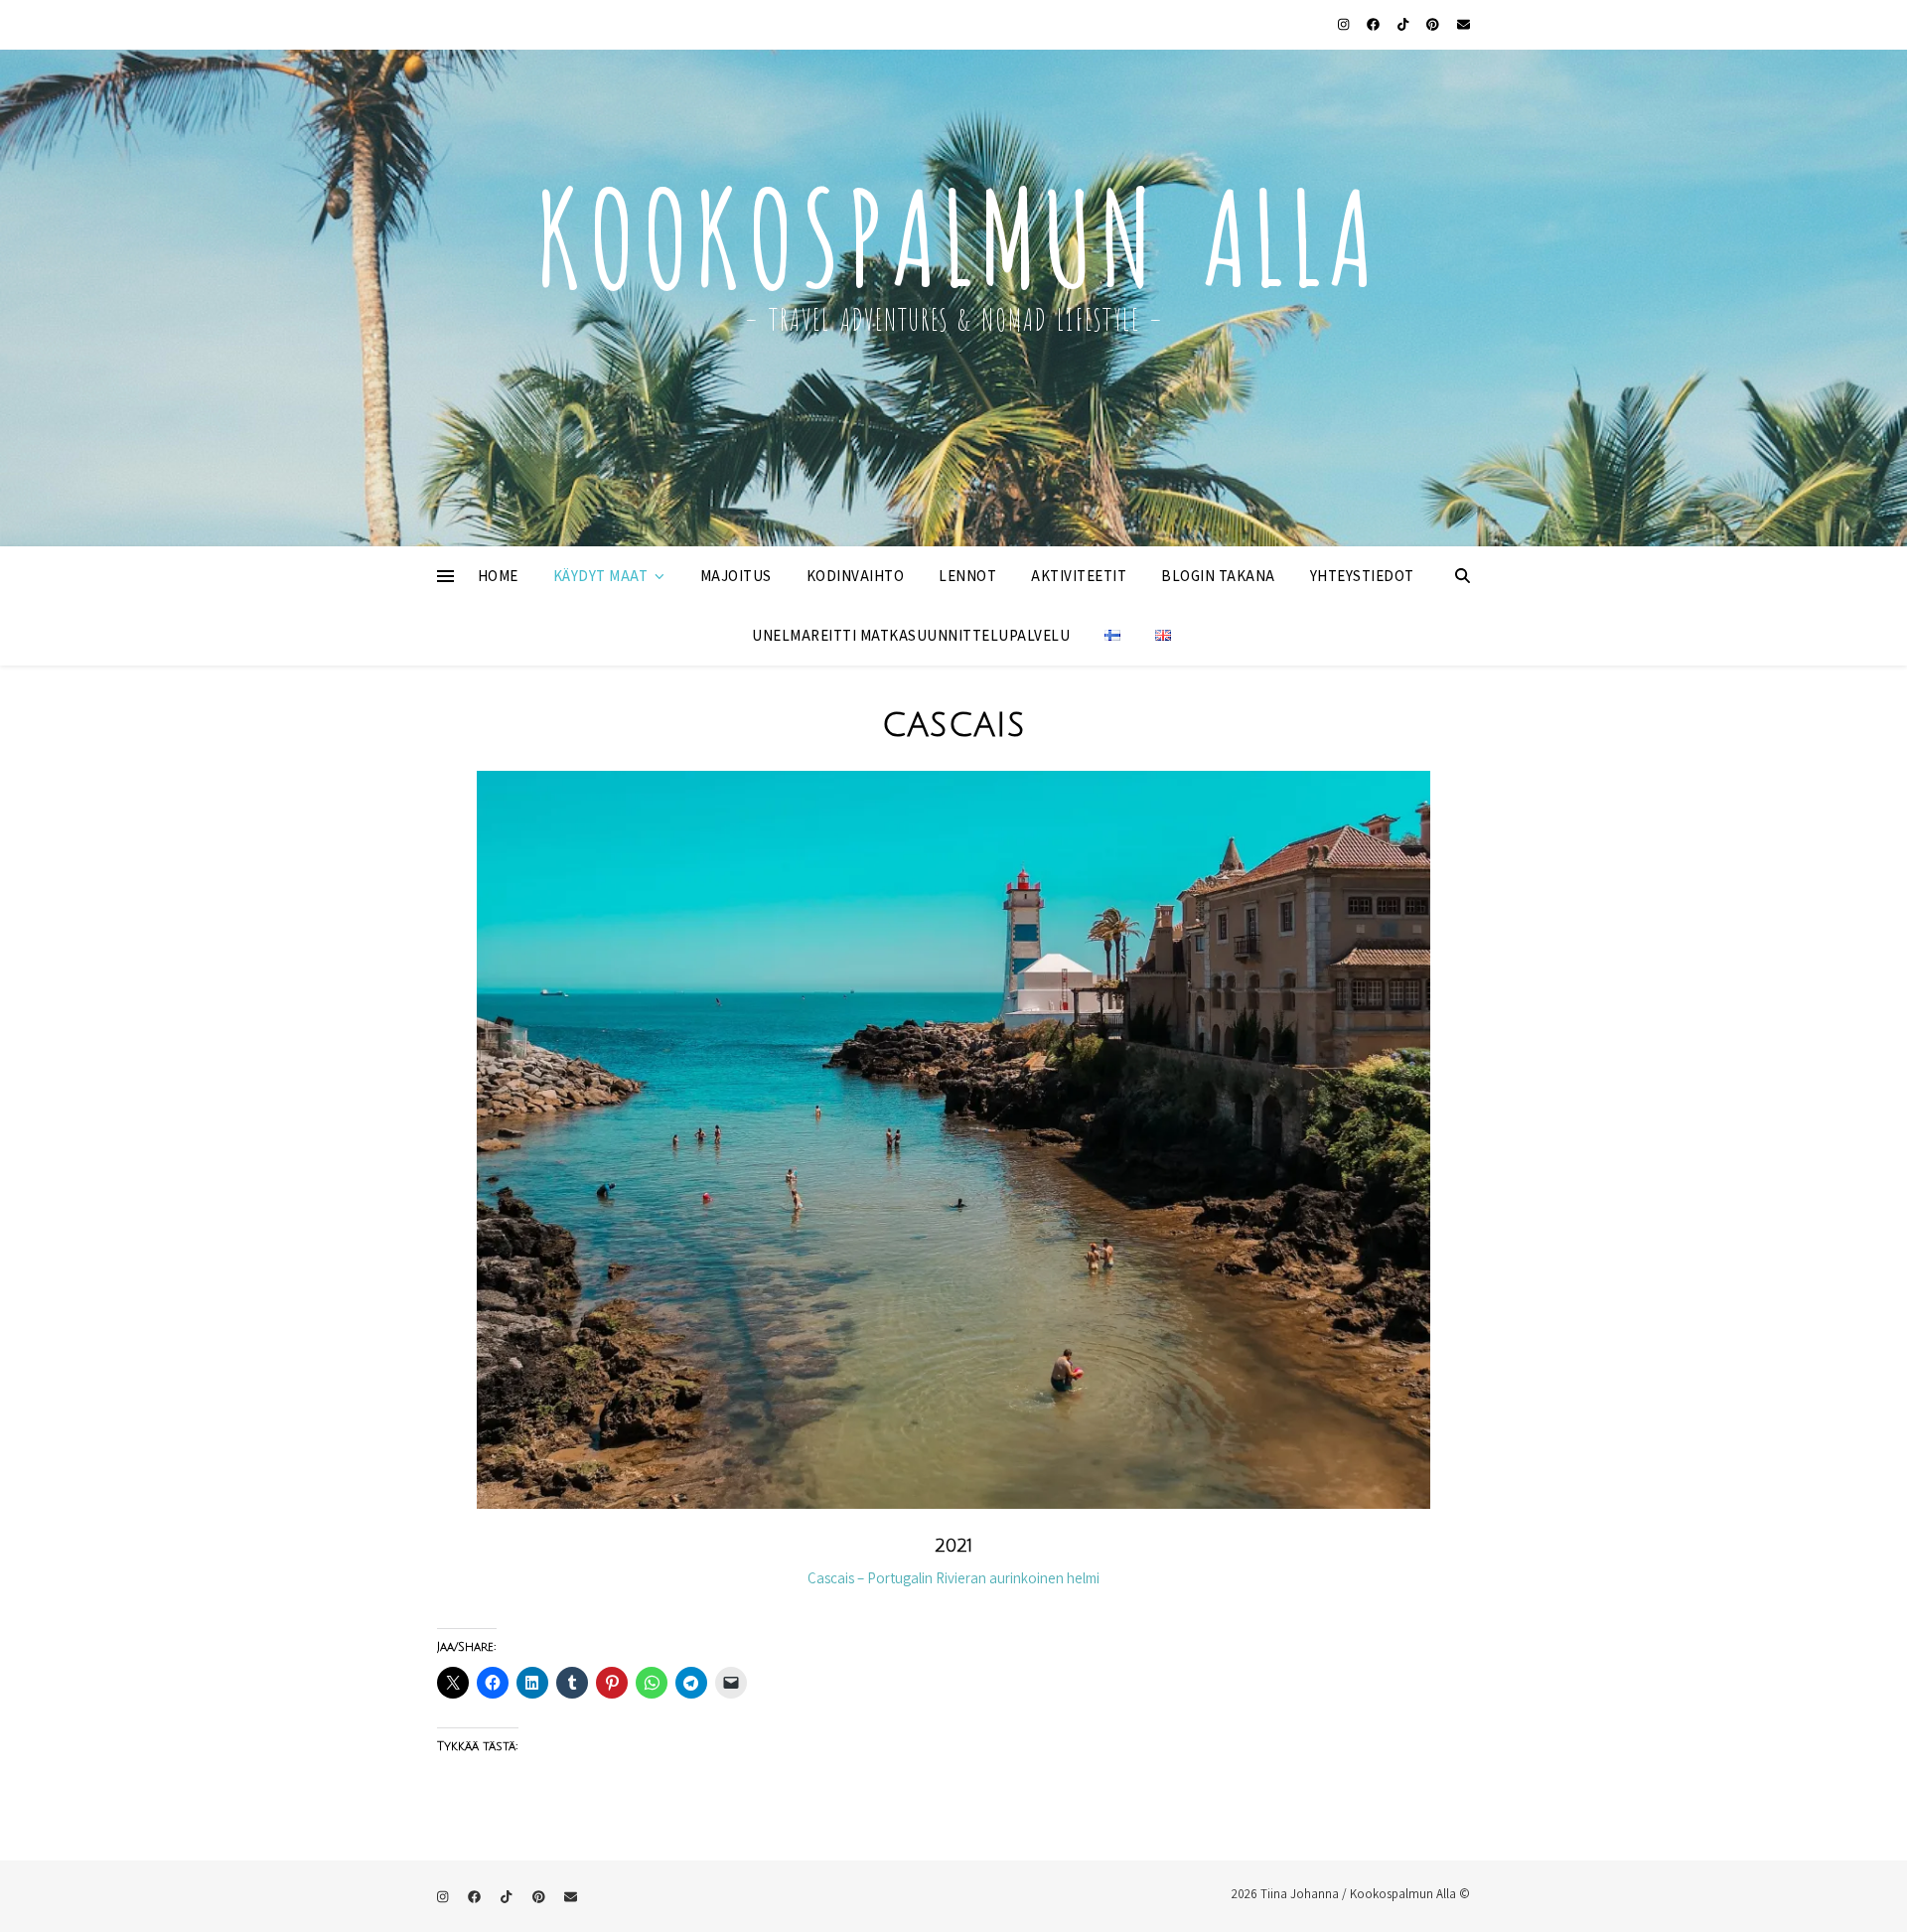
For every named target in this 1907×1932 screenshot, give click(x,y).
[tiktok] (1404, 24)
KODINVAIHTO (856, 576)
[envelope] (1464, 24)
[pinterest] (1434, 24)
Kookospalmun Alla (953, 227)
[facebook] (1375, 24)
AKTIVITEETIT (1079, 576)
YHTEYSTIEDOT (1362, 576)
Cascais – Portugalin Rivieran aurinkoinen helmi (953, 1578)
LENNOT (967, 576)
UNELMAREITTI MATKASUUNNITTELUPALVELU (911, 635)
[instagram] (1345, 24)
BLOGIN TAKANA (1218, 576)
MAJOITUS (736, 576)
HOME (498, 576)
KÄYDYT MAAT (601, 576)
